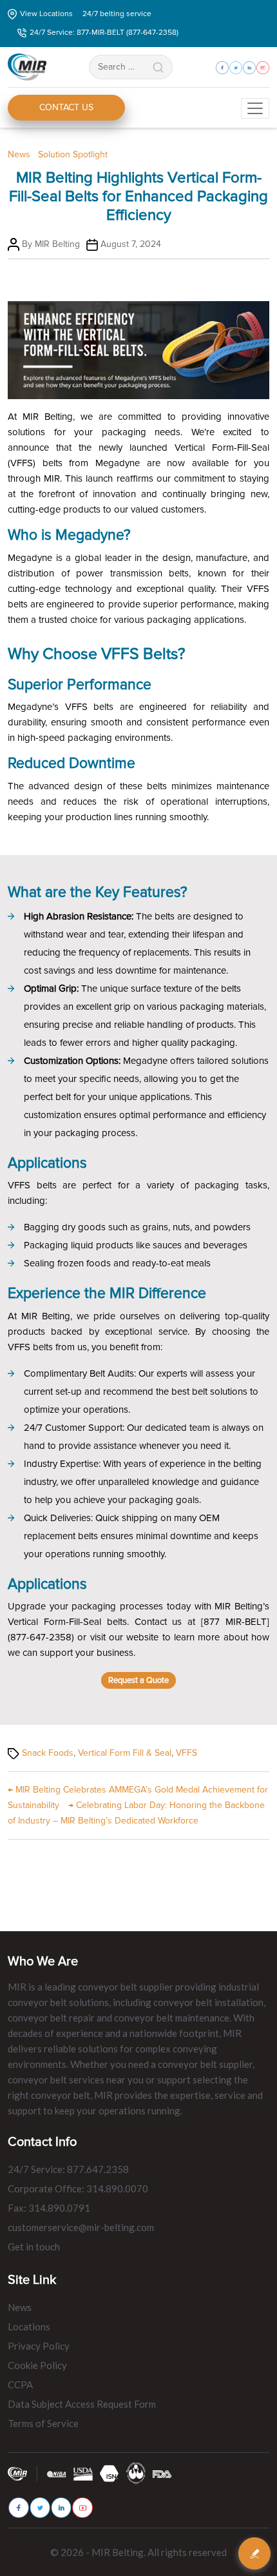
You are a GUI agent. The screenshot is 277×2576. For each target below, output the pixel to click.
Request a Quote (138, 1680)
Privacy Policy (39, 2346)
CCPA (20, 2384)
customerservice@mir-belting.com (81, 2227)
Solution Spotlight (73, 154)
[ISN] (110, 2473)
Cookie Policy (37, 2365)
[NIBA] (57, 2473)
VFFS (186, 1753)
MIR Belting (57, 244)
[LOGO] (136, 2473)
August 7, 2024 (131, 244)
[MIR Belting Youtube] (82, 2508)
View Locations (46, 14)
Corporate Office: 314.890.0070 (78, 2188)
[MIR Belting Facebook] (19, 2508)
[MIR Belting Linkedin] (61, 2507)
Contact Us (66, 107)
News (19, 154)
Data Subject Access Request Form (82, 2404)
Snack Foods (48, 1753)
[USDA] (83, 2473)
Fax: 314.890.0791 (49, 2208)
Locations (29, 2326)
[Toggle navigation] (255, 108)
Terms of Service (43, 2423)
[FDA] (162, 2473)
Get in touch (34, 2247)
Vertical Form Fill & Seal (125, 1753)
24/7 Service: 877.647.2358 (68, 2169)
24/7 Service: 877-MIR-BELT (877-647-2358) (104, 33)
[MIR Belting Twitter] (40, 2507)
